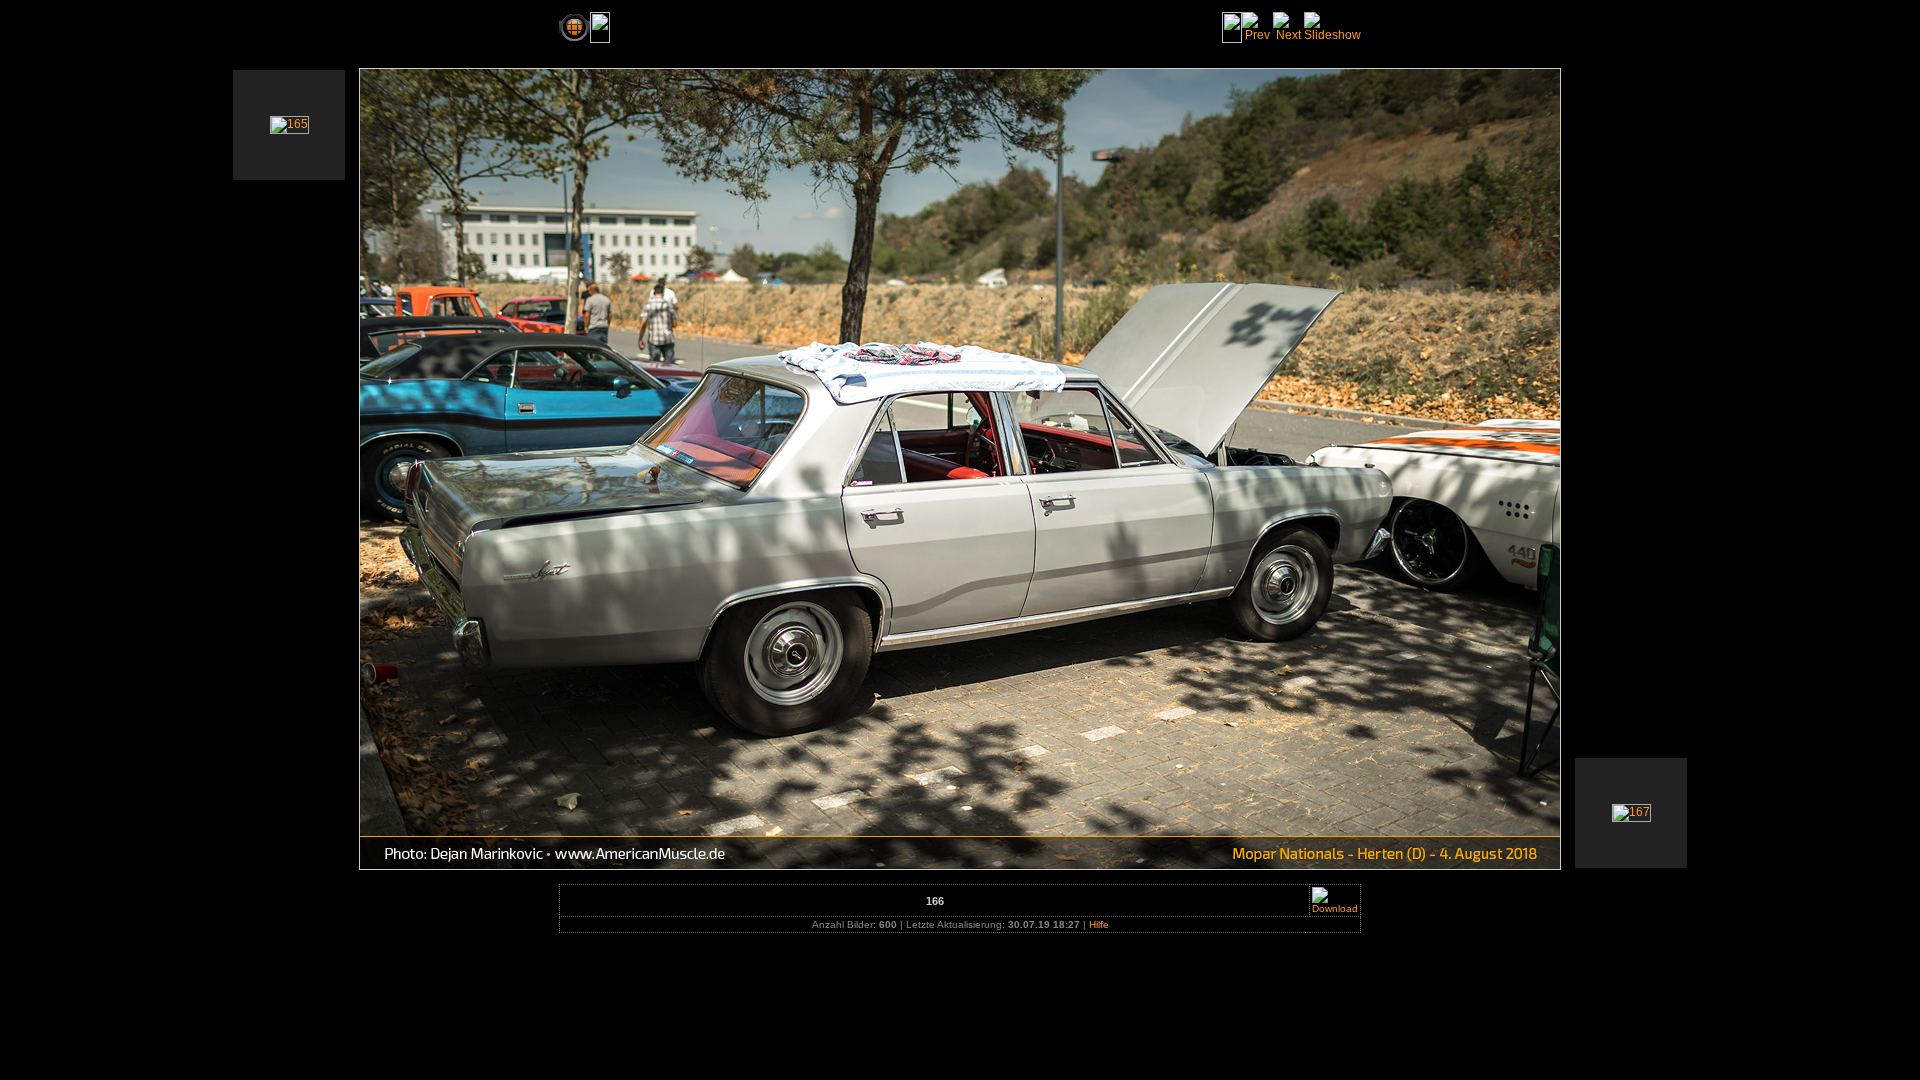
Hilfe (1099, 924)
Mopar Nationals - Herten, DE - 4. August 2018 (765, 27)
